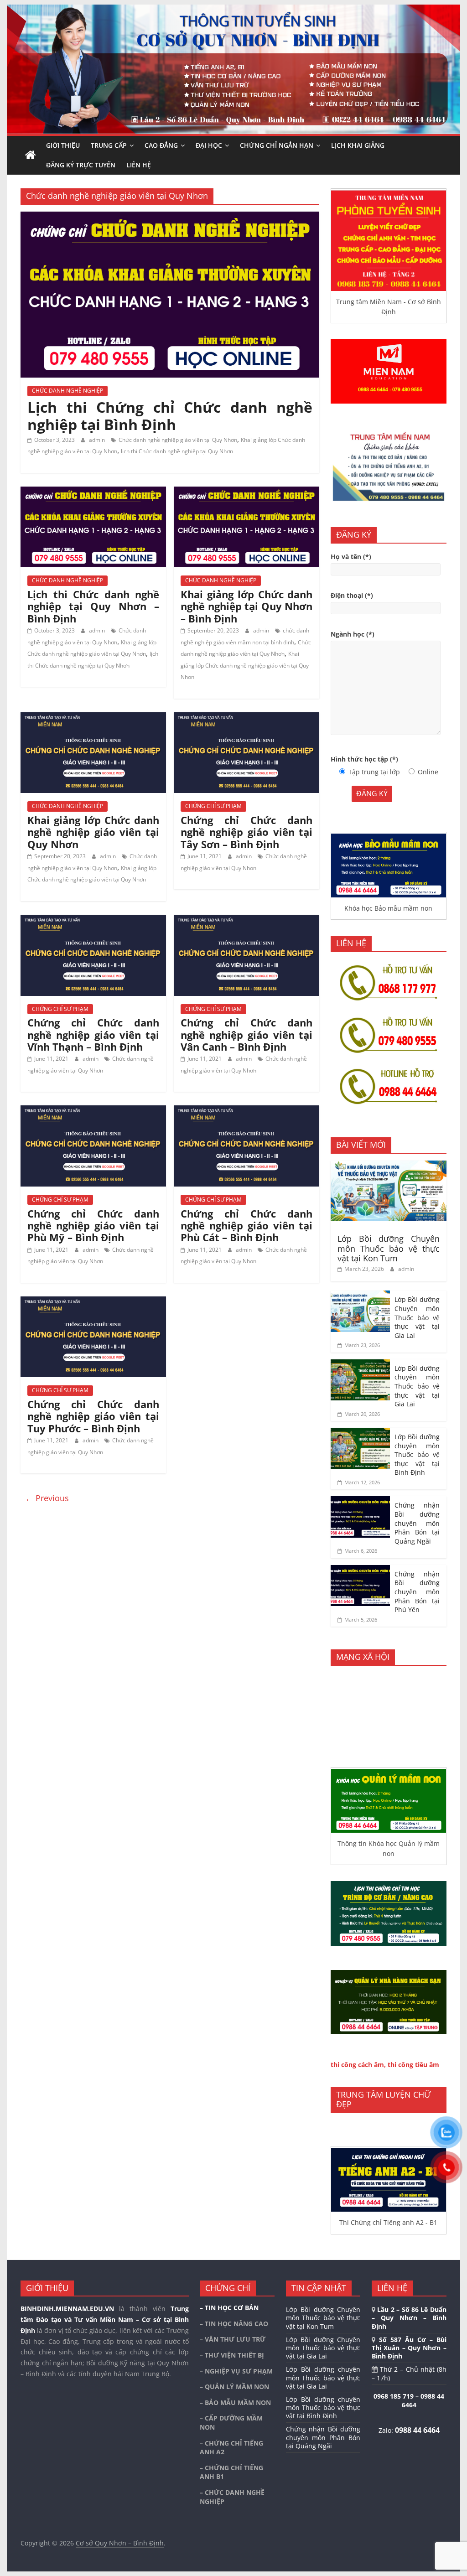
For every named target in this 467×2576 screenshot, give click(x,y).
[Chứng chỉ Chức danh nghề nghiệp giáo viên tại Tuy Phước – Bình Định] (93, 1302)
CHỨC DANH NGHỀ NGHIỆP (67, 391)
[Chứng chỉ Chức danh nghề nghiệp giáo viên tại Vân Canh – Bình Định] (246, 920)
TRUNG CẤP (109, 145)
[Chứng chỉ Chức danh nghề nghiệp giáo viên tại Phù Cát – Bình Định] (246, 1111)
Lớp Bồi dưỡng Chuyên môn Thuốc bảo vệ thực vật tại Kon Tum (389, 1248)
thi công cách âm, (358, 2065)
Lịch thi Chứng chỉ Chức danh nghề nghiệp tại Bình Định (170, 416)
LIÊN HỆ (139, 165)
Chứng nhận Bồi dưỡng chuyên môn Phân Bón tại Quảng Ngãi (417, 1523)
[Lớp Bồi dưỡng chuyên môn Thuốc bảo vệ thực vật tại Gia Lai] (360, 1364)
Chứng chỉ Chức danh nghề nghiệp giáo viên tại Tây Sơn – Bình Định (246, 832)
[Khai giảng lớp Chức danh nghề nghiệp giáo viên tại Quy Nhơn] (93, 718)
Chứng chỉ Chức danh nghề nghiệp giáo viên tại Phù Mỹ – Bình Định (93, 1226)
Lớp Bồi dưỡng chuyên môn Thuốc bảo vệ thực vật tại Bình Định (417, 1454)
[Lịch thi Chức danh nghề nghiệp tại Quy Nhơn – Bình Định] (93, 492)
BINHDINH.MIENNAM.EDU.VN (67, 2309)
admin (98, 440)
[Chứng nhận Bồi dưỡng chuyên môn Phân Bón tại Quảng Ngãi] (360, 1501)
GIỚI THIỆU (63, 145)
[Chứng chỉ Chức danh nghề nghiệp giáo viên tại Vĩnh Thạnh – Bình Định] (93, 920)
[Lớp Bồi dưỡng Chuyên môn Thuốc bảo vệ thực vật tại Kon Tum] (389, 1165)
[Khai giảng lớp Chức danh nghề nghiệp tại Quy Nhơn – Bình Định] (246, 492)
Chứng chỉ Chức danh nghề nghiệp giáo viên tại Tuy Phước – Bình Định (93, 1416)
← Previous (47, 1498)
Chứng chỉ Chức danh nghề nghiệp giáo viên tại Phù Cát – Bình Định (246, 1226)
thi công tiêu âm (413, 2065)
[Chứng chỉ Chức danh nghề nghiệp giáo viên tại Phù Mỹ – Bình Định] (93, 1111)
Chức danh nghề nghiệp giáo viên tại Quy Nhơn (178, 440)
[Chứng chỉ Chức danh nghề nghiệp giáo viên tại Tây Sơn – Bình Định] (246, 718)
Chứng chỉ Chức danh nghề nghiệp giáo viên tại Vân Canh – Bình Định (246, 1034)
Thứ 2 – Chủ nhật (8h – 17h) (409, 2373)
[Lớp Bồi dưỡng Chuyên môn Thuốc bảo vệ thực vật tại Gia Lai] (360, 1295)
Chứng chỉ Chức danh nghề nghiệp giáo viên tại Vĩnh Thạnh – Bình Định (93, 1034)
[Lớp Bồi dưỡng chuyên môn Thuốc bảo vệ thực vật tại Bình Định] (360, 1433)
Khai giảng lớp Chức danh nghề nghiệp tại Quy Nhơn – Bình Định (246, 606)
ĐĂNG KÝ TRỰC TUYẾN (81, 165)
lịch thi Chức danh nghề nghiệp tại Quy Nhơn (177, 451)
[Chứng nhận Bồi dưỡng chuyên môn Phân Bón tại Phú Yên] (360, 1570)
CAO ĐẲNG (161, 145)
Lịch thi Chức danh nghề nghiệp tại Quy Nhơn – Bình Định (93, 606)
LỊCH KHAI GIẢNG (358, 145)
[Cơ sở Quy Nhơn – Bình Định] (31, 155)
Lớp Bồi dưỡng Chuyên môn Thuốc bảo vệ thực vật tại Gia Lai (417, 1317)
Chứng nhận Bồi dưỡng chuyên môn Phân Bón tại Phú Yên (417, 1592)
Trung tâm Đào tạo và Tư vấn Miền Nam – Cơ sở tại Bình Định (105, 2319)
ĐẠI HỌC (209, 145)
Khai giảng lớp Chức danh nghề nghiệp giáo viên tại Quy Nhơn (245, 665)
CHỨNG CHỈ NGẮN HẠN (277, 145)
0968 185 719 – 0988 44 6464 (409, 2401)
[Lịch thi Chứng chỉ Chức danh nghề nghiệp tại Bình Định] (170, 217)
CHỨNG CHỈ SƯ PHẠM (213, 806)
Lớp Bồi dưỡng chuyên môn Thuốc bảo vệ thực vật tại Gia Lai (417, 1386)
